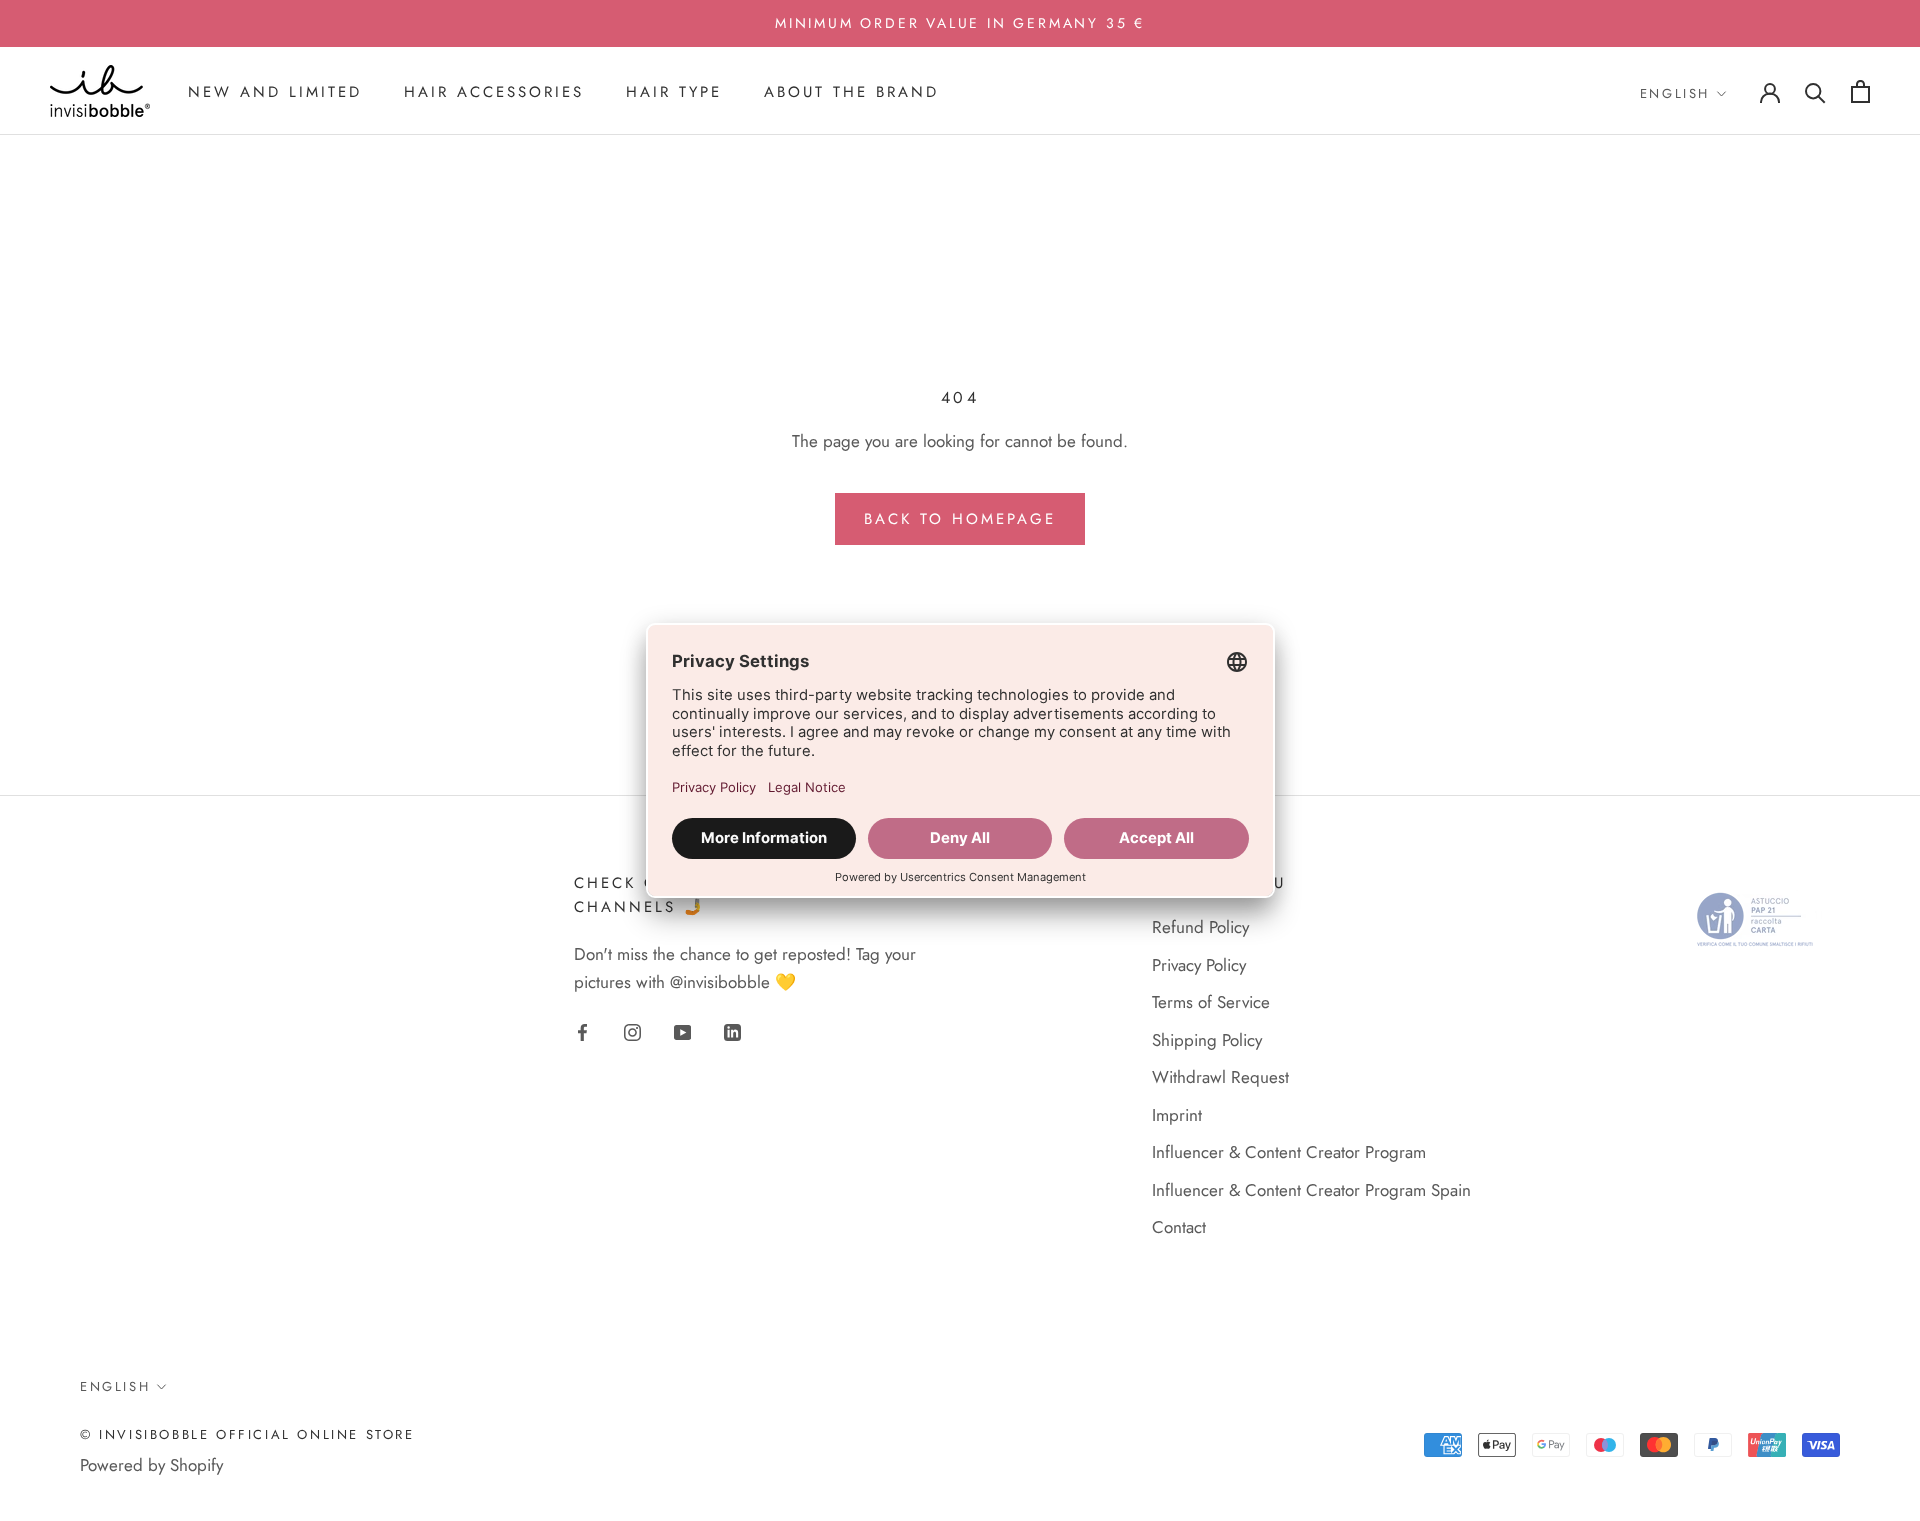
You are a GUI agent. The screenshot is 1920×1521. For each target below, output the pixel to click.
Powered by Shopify (151, 1465)
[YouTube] (682, 1030)
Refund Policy (1200, 927)
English (1675, 93)
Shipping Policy (1207, 1040)
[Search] (1815, 91)
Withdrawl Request (1220, 1077)
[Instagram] (632, 1030)
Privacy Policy (1199, 965)
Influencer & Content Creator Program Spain (1311, 1190)
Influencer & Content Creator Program (1289, 1152)
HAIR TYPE (674, 92)
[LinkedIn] (732, 1030)
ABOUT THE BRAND (851, 92)
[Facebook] (582, 1030)
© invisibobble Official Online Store (247, 1434)
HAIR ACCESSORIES (494, 92)
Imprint (1177, 1115)
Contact (1179, 1227)
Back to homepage (960, 519)
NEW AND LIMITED (275, 92)
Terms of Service (1211, 1002)
